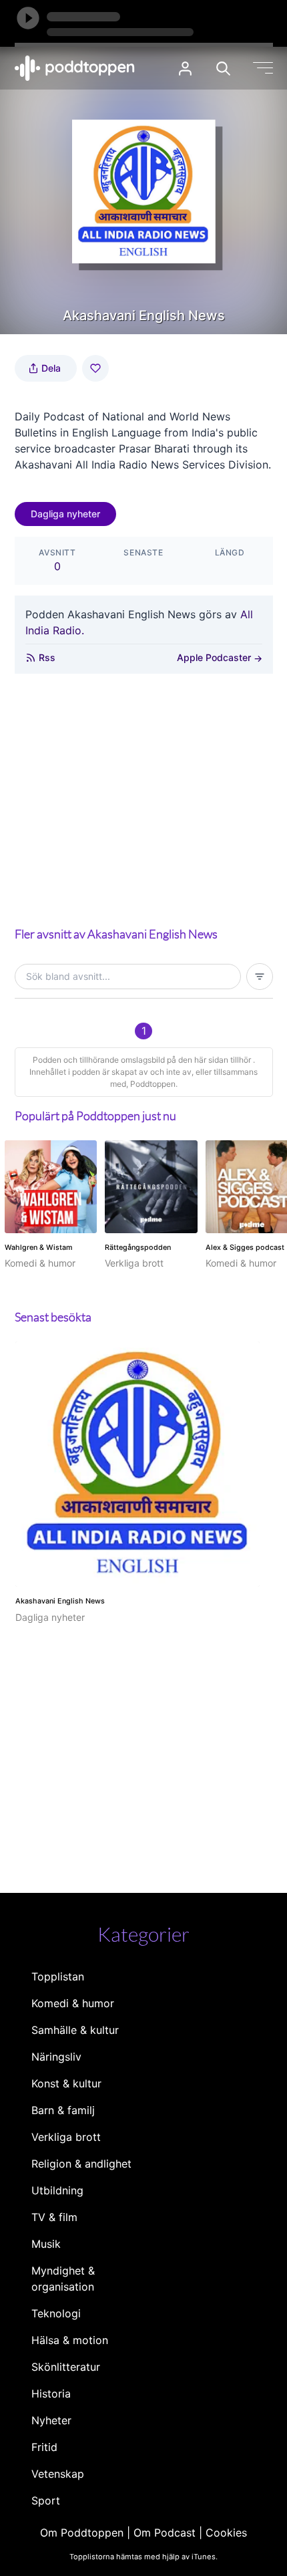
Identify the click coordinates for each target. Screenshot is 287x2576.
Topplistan (58, 1976)
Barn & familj (63, 2110)
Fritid (44, 2447)
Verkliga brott (66, 2137)
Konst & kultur (66, 2083)
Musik (46, 2244)
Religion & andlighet (81, 2164)
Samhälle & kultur (75, 2030)
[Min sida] (185, 69)
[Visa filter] (260, 977)
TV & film (54, 2217)
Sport (46, 2500)
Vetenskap (58, 2474)
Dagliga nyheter (65, 514)
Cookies (226, 2533)
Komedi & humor (73, 2003)
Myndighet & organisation (63, 2279)
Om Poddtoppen (82, 2533)
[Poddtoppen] (75, 68)
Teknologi (56, 2313)
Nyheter (51, 2420)
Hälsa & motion (70, 2340)
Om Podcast (165, 2533)
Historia (51, 2394)
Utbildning (57, 2190)
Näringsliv (56, 2057)
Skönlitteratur (66, 2367)
